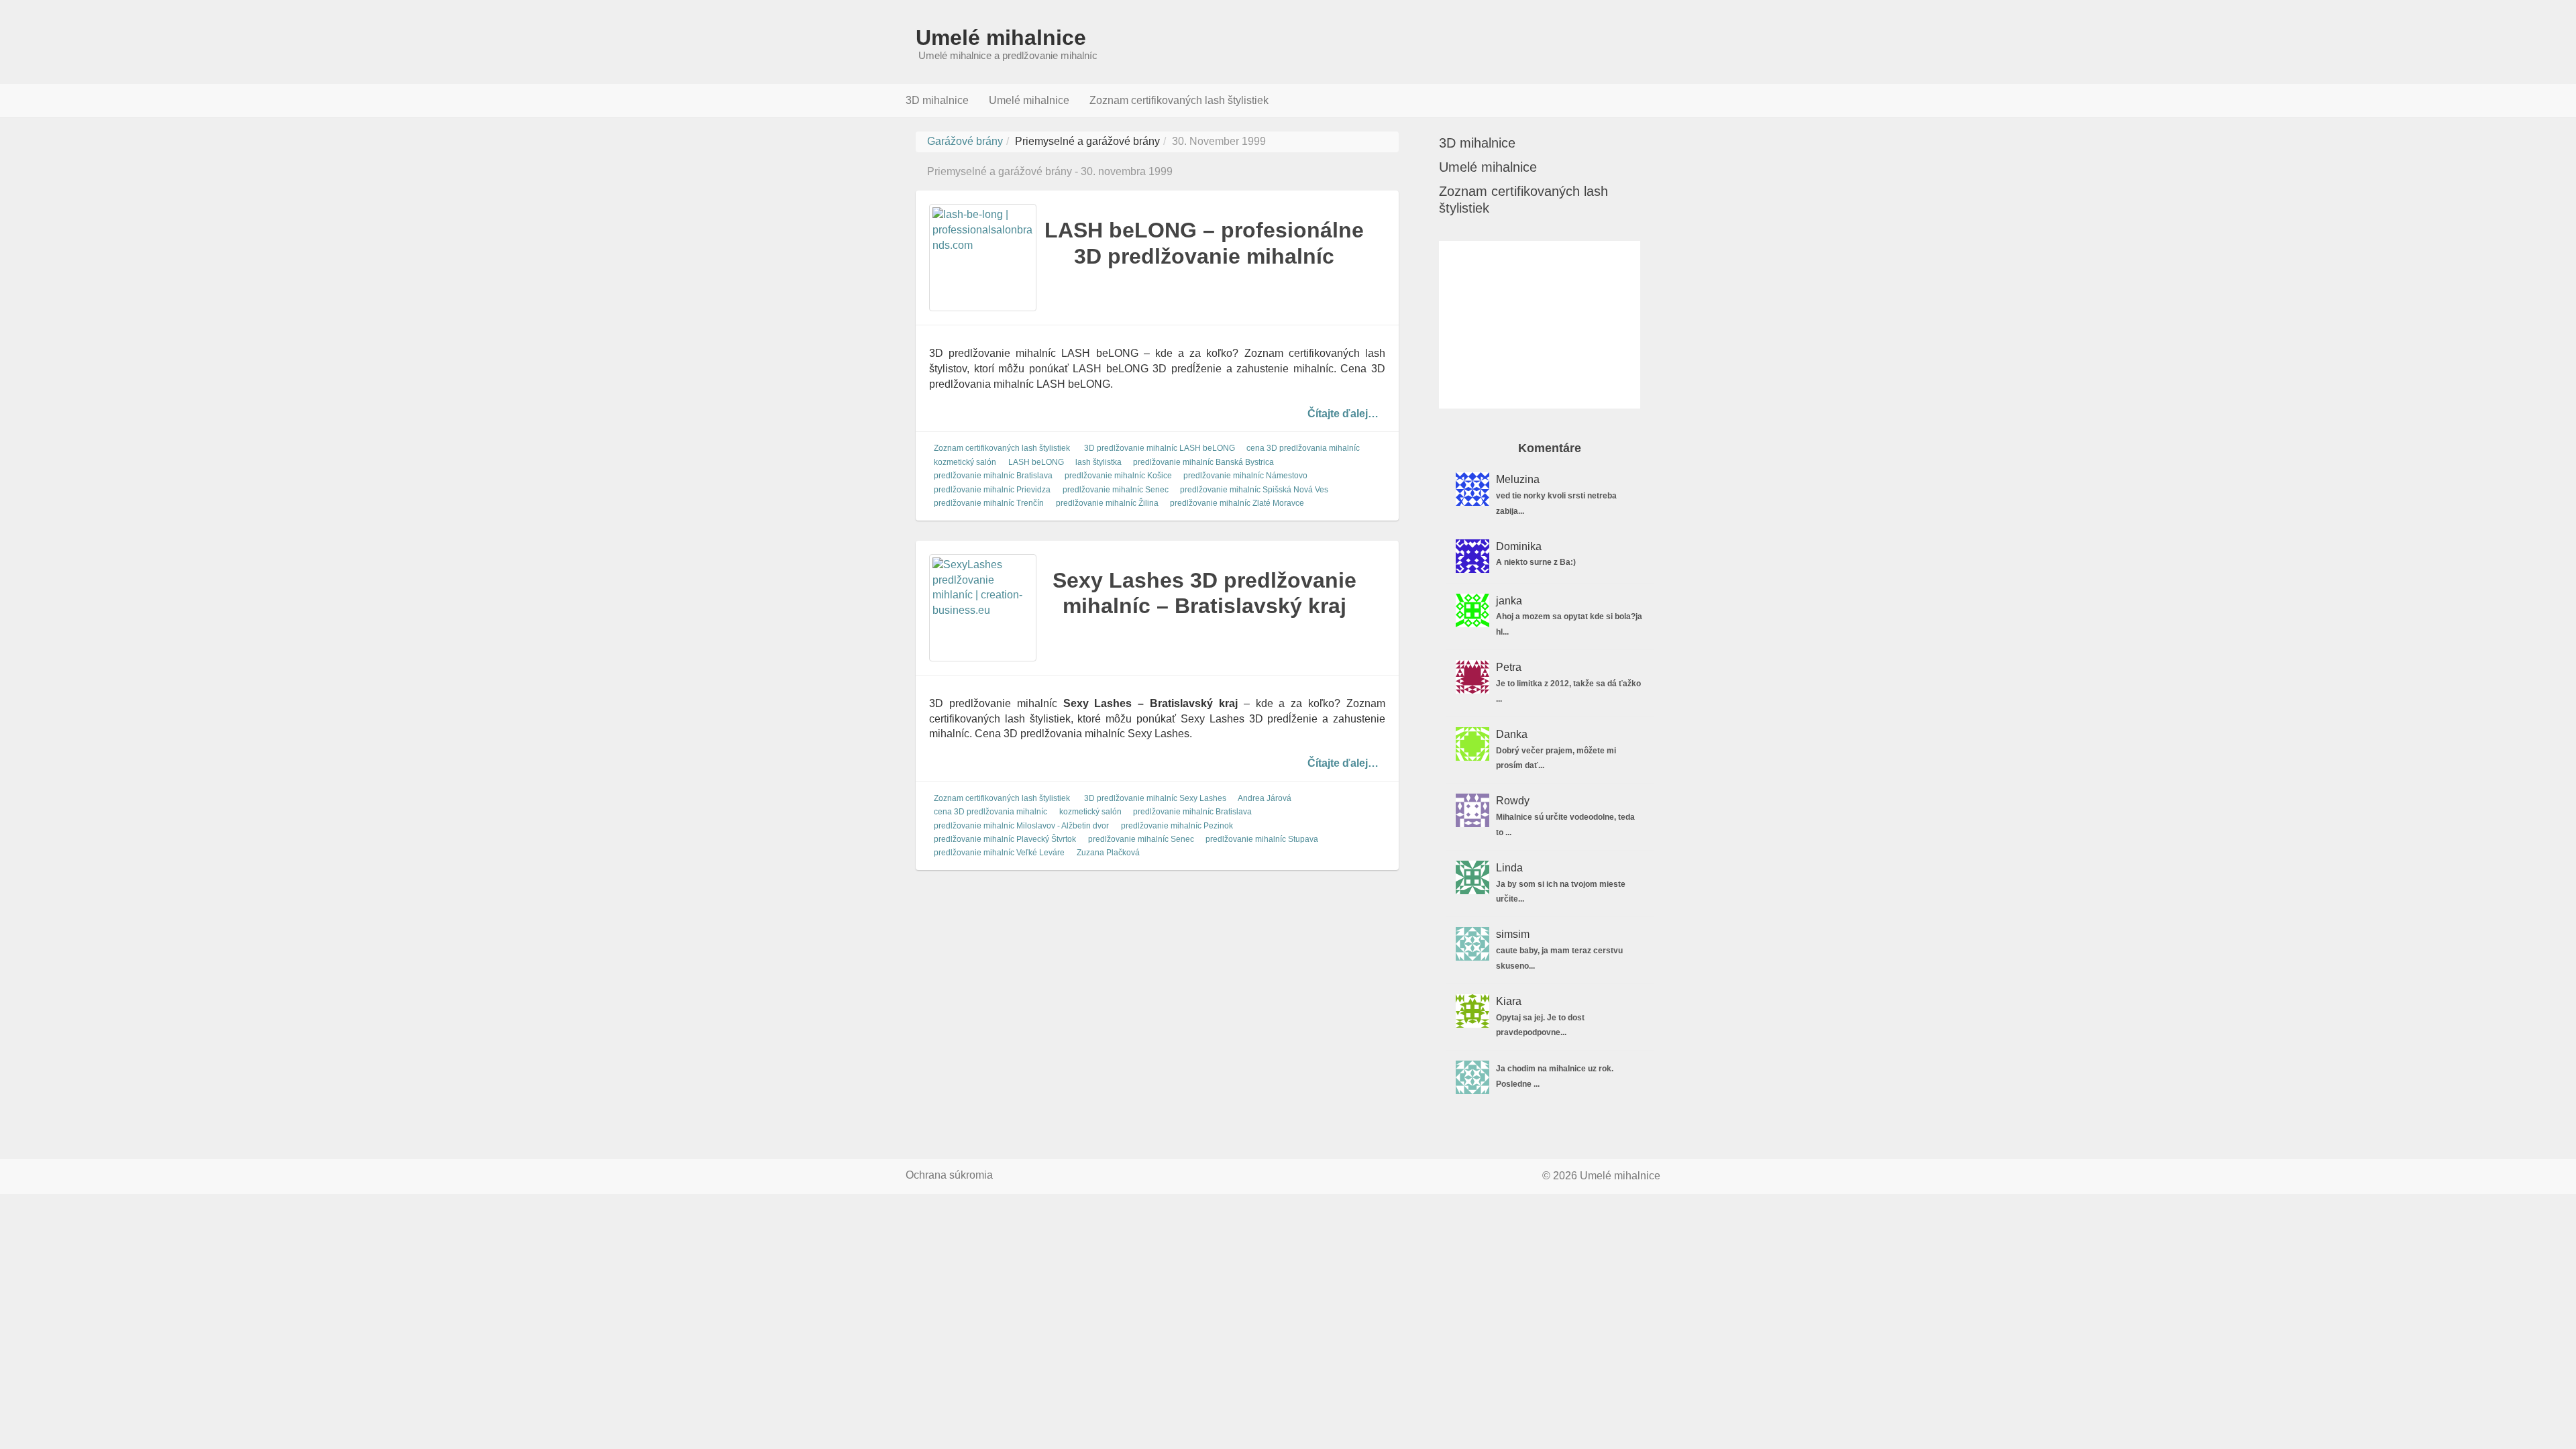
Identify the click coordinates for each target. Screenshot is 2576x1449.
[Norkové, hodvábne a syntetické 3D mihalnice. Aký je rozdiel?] (1472, 489)
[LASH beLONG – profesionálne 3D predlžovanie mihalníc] (983, 258)
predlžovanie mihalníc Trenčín (989, 503)
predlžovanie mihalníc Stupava (1262, 839)
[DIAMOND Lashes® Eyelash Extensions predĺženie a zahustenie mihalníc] (1472, 556)
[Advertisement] (1540, 325)
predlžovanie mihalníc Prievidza (992, 490)
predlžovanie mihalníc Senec (1116, 490)
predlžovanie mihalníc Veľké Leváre (999, 853)
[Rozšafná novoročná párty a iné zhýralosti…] (1472, 677)
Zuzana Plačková (1108, 853)
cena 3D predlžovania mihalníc (1303, 449)
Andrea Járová (1265, 798)
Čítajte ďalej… (1343, 413)
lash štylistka (1098, 462)
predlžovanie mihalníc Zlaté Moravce (1237, 503)
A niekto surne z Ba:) (1536, 562)
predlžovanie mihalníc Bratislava (993, 476)
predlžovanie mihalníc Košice (1118, 476)
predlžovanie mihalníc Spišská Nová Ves (1254, 490)
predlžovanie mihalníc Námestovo (1245, 476)
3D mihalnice (937, 100)
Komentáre (1550, 448)
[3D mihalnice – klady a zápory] (1472, 610)
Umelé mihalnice (1001, 38)
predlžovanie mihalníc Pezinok (1177, 826)
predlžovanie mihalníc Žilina (1107, 503)
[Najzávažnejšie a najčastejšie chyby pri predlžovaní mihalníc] (1472, 1011)
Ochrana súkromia (949, 1175)
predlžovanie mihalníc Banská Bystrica (1203, 462)
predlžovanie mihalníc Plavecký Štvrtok (1005, 839)
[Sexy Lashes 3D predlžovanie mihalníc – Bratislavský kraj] (983, 608)
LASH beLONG (1036, 462)
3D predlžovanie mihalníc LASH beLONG (1160, 449)
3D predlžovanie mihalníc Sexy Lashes (1155, 798)
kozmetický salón (965, 462)
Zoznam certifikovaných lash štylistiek (1179, 100)
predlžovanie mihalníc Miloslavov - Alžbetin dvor (1021, 826)
